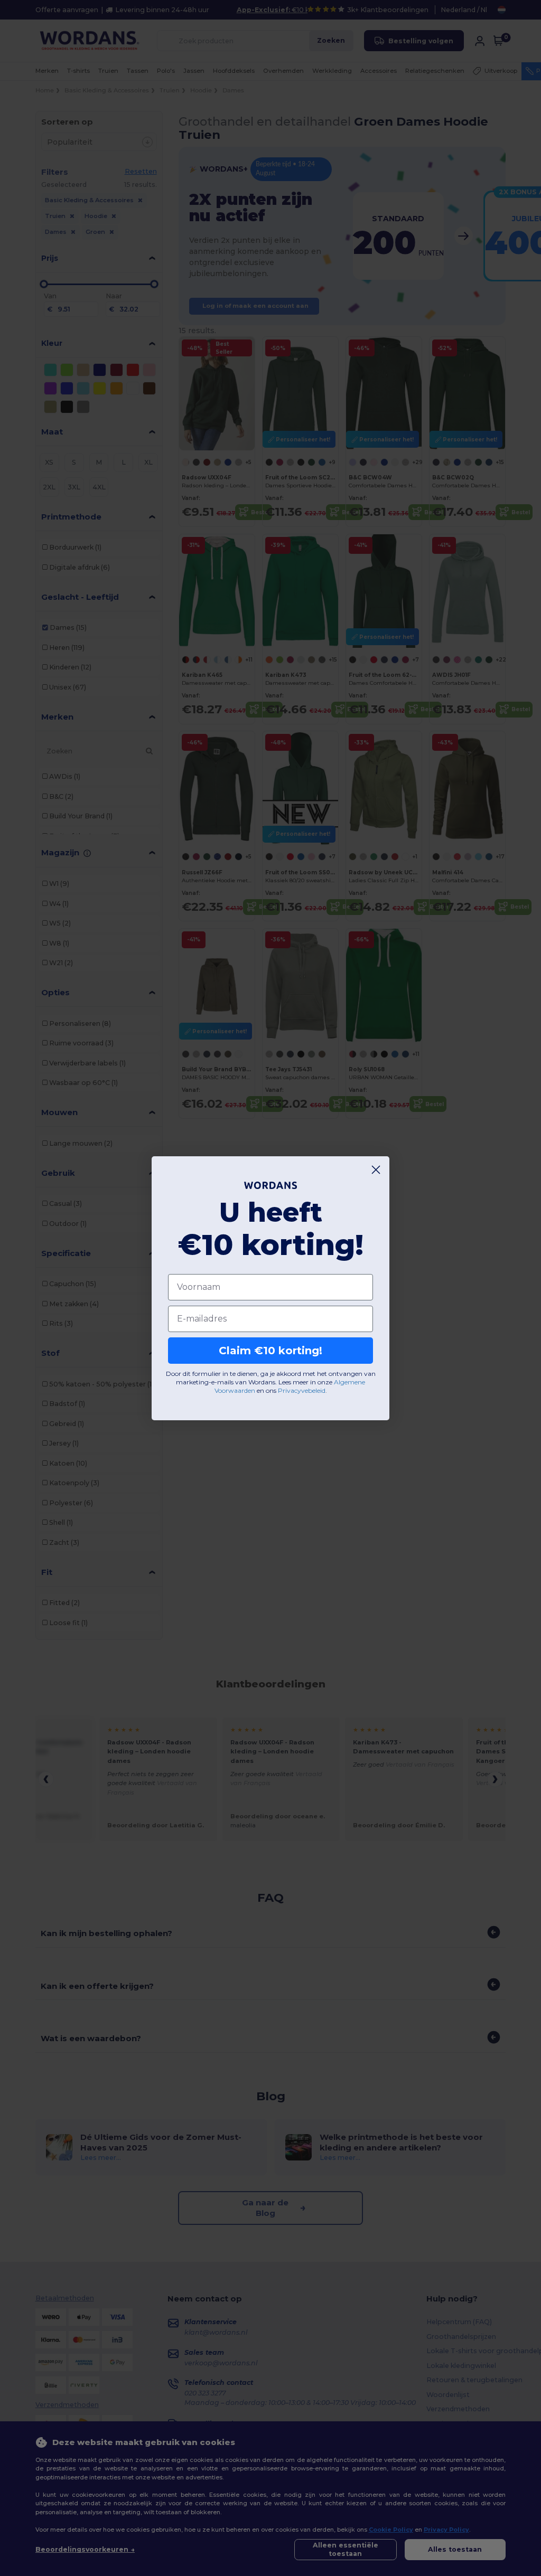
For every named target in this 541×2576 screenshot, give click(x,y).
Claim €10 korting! (270, 1351)
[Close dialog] (376, 1170)
